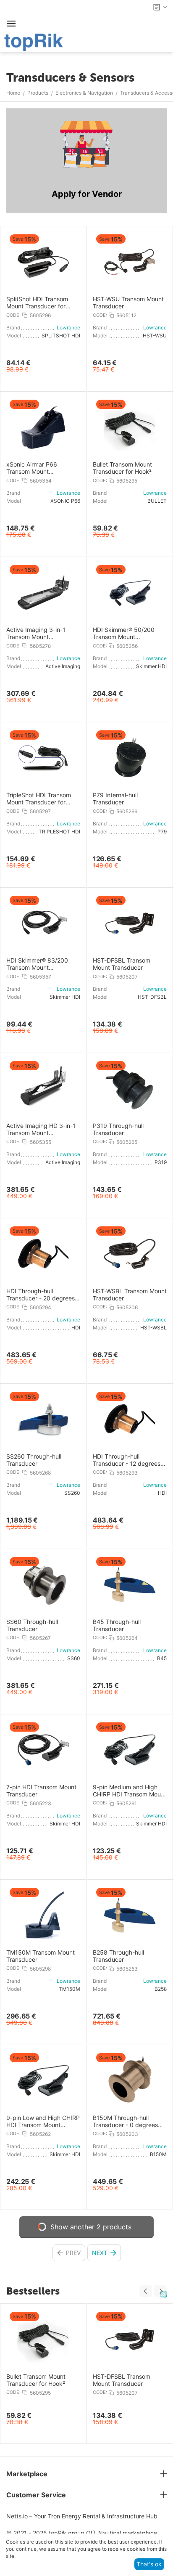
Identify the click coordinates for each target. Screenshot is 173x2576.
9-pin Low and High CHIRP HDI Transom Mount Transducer (43, 2122)
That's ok (149, 2564)
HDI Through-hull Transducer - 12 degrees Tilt (127, 1460)
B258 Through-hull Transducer (118, 1956)
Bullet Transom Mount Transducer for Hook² (122, 468)
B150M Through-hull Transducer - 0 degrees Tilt (125, 2122)
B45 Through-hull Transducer (117, 1625)
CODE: (13, 315)
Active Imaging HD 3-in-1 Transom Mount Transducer (41, 1130)
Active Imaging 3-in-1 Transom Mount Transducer (36, 634)
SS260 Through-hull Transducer (34, 1460)
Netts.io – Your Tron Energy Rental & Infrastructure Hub (82, 2516)
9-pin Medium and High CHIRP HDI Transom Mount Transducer (130, 1791)
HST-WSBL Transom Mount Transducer (130, 1295)
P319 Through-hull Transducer (118, 1129)
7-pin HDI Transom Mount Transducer (41, 1791)
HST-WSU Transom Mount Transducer (128, 303)
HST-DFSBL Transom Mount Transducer (122, 964)
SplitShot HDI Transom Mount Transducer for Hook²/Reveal (37, 303)
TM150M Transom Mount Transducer (41, 1956)
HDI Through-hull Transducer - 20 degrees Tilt (41, 1295)
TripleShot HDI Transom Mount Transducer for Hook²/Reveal (39, 799)
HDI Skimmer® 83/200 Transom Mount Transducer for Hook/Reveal (37, 964)
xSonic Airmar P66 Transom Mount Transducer (32, 468)
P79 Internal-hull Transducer (115, 799)
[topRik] (34, 41)
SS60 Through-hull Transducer (32, 1625)
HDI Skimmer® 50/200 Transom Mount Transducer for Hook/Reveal (124, 634)
